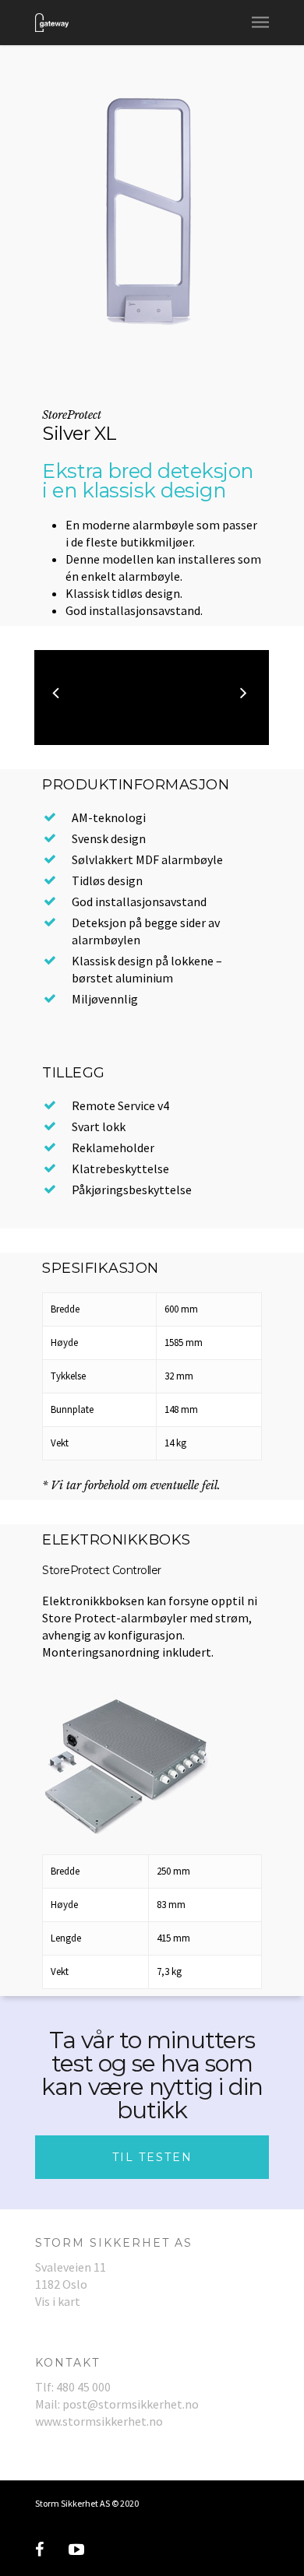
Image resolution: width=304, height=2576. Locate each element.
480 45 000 (83, 2387)
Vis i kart (58, 2301)
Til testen (152, 2157)
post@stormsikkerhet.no (131, 2404)
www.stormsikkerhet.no (99, 2421)
